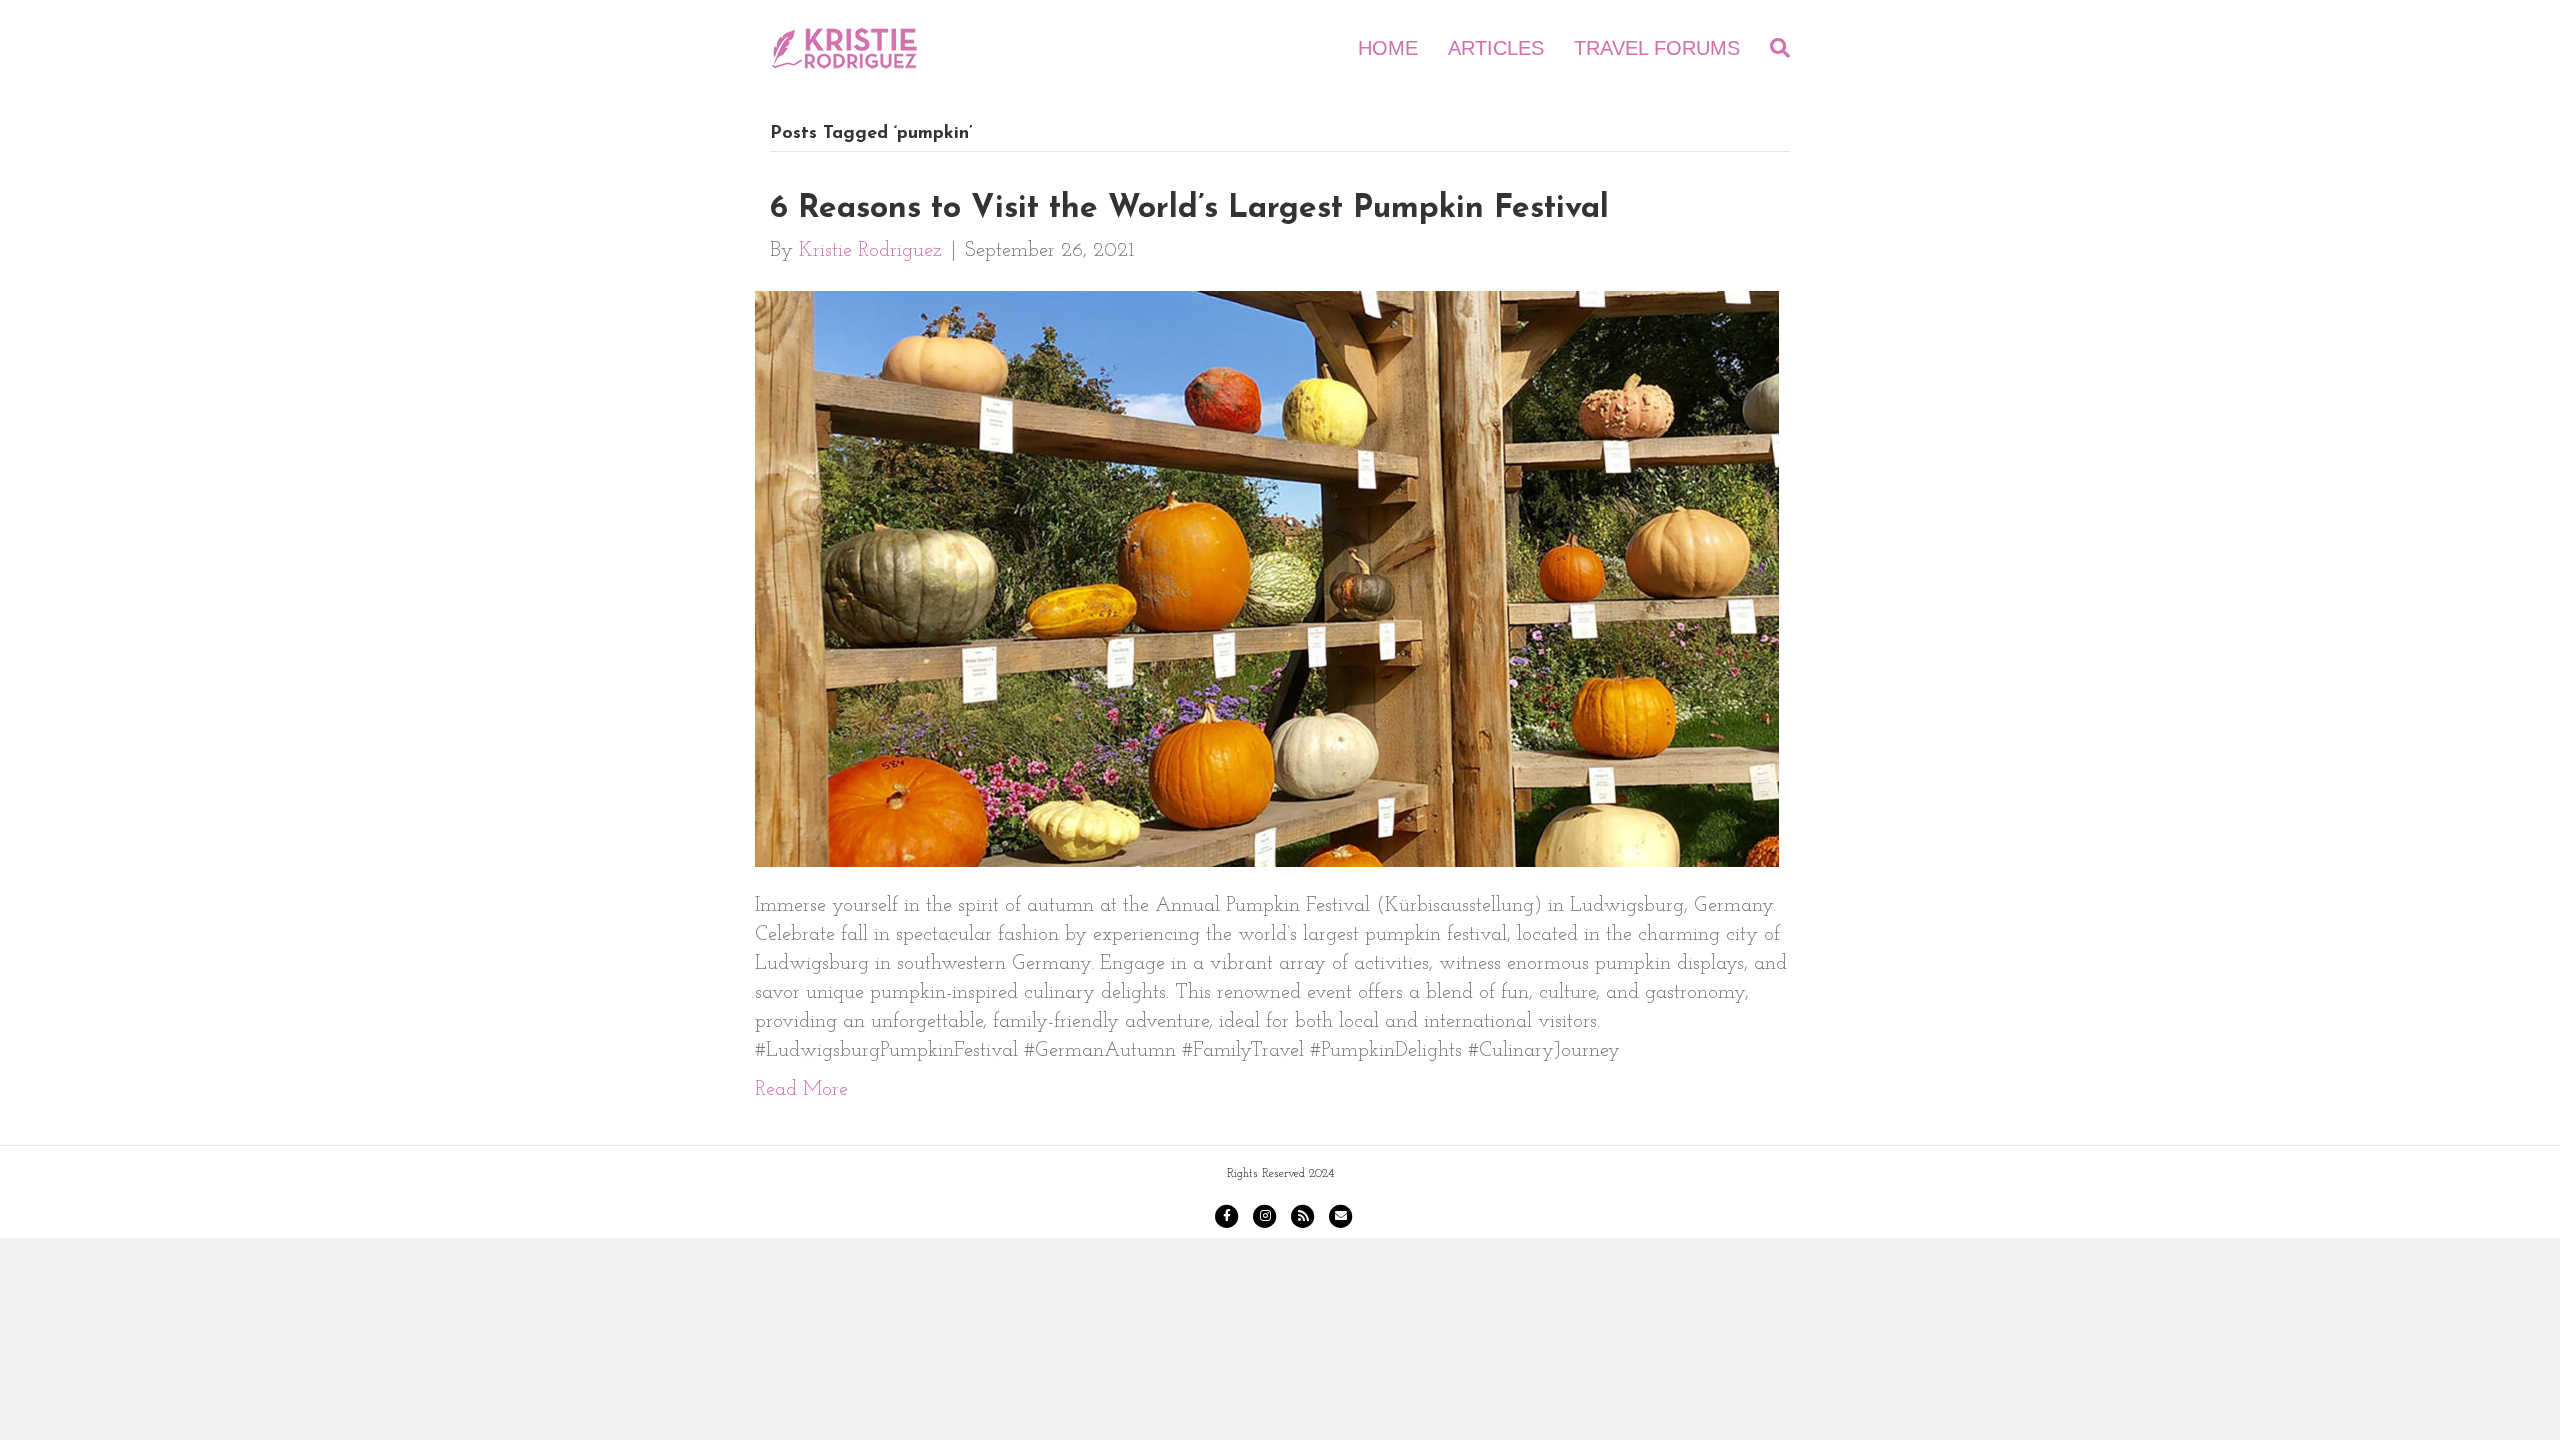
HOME (1388, 48)
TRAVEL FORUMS (1657, 48)
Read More (801, 1090)
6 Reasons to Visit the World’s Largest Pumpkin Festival (1189, 209)
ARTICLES (1496, 48)
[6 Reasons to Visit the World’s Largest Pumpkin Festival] (1267, 578)
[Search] (1772, 48)
